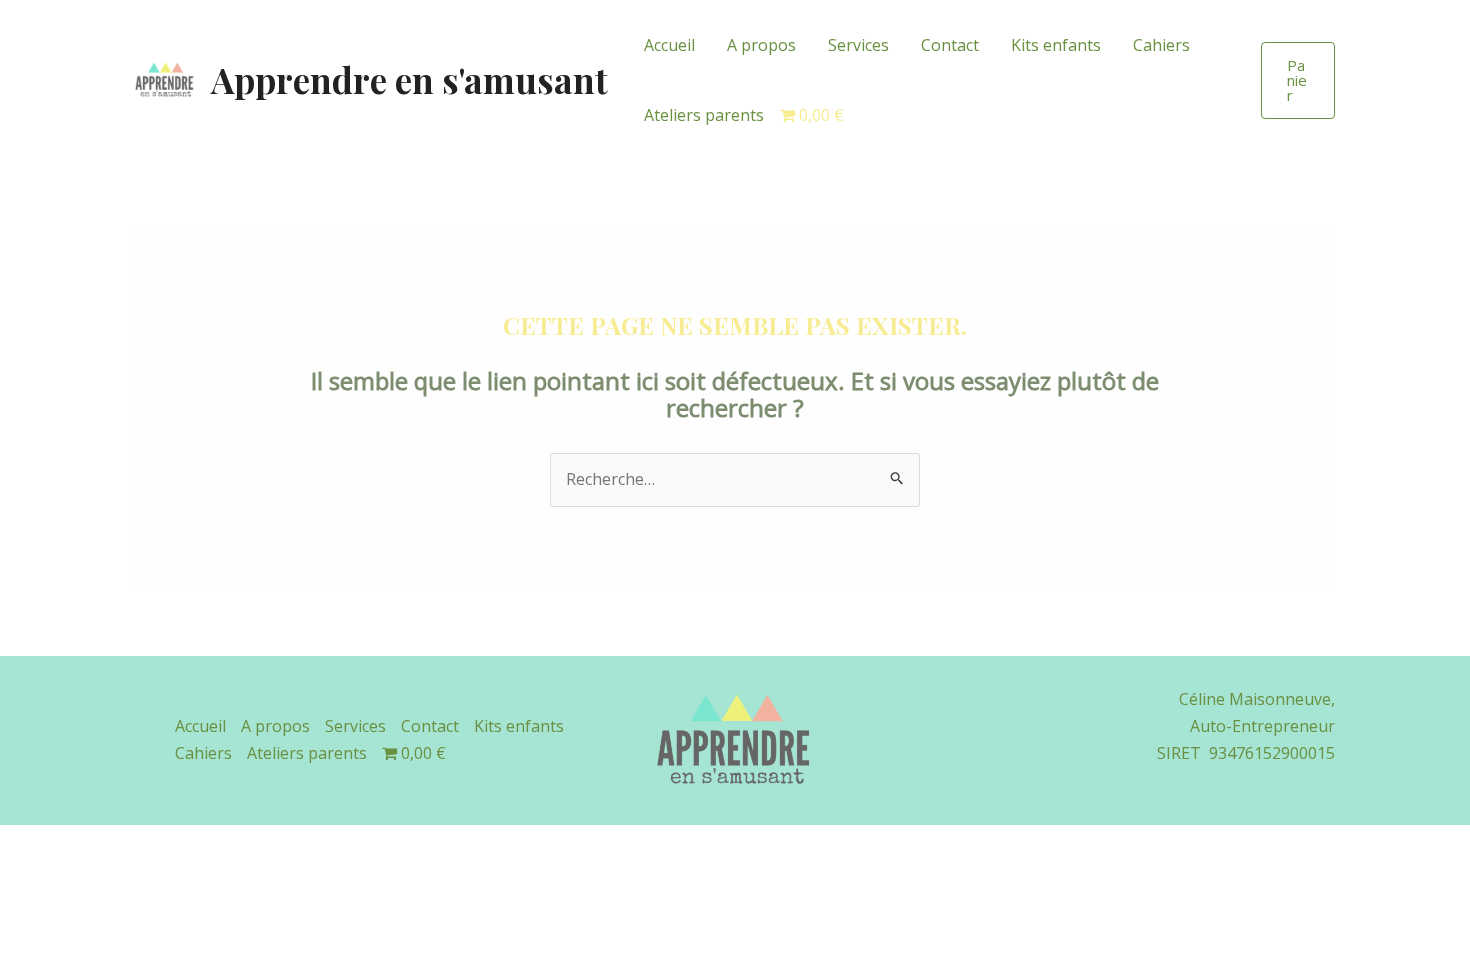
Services (858, 45)
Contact (950, 45)
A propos (761, 45)
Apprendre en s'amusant (409, 79)
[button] (1298, 80)
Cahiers (1161, 45)
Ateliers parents (704, 115)
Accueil (669, 45)
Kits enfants (1056, 45)
